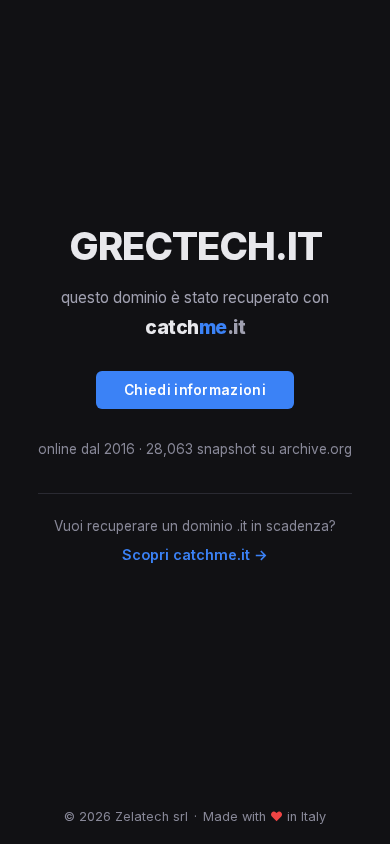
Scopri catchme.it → (195, 554)
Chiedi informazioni (195, 390)
